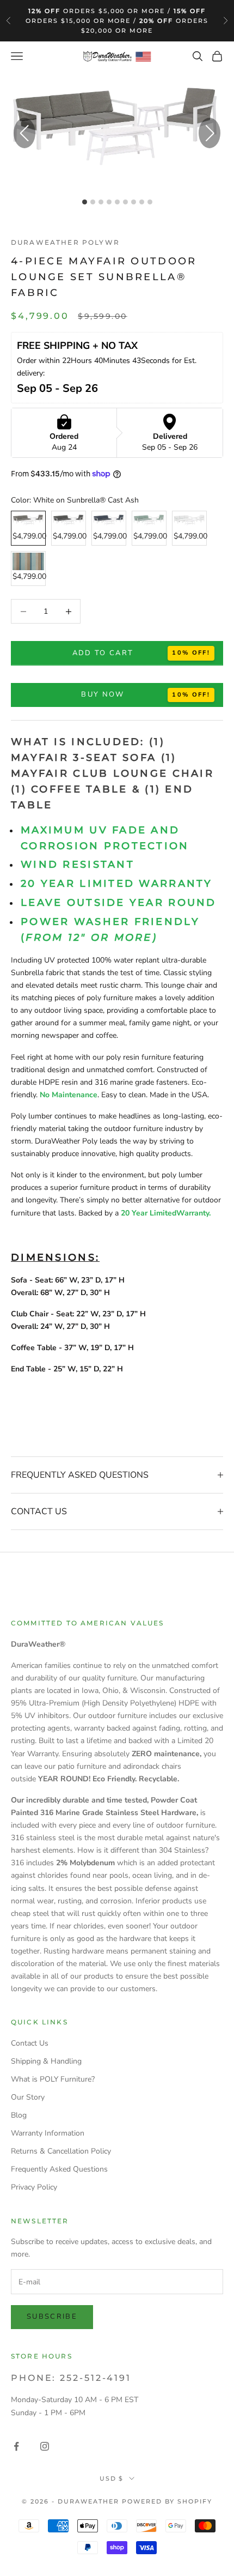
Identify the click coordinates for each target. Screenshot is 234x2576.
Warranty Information (48, 2133)
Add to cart (103, 653)
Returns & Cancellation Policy (61, 2151)
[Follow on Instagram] (45, 2446)
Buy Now (103, 694)
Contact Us (30, 2043)
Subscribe (52, 2317)
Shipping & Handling (46, 2061)
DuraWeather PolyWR (65, 242)
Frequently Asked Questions (59, 2169)
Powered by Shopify (167, 2501)
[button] (210, 133)
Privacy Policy (34, 2187)
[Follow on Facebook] (16, 2446)
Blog (19, 2115)
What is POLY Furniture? (53, 2079)
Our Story (28, 2097)
